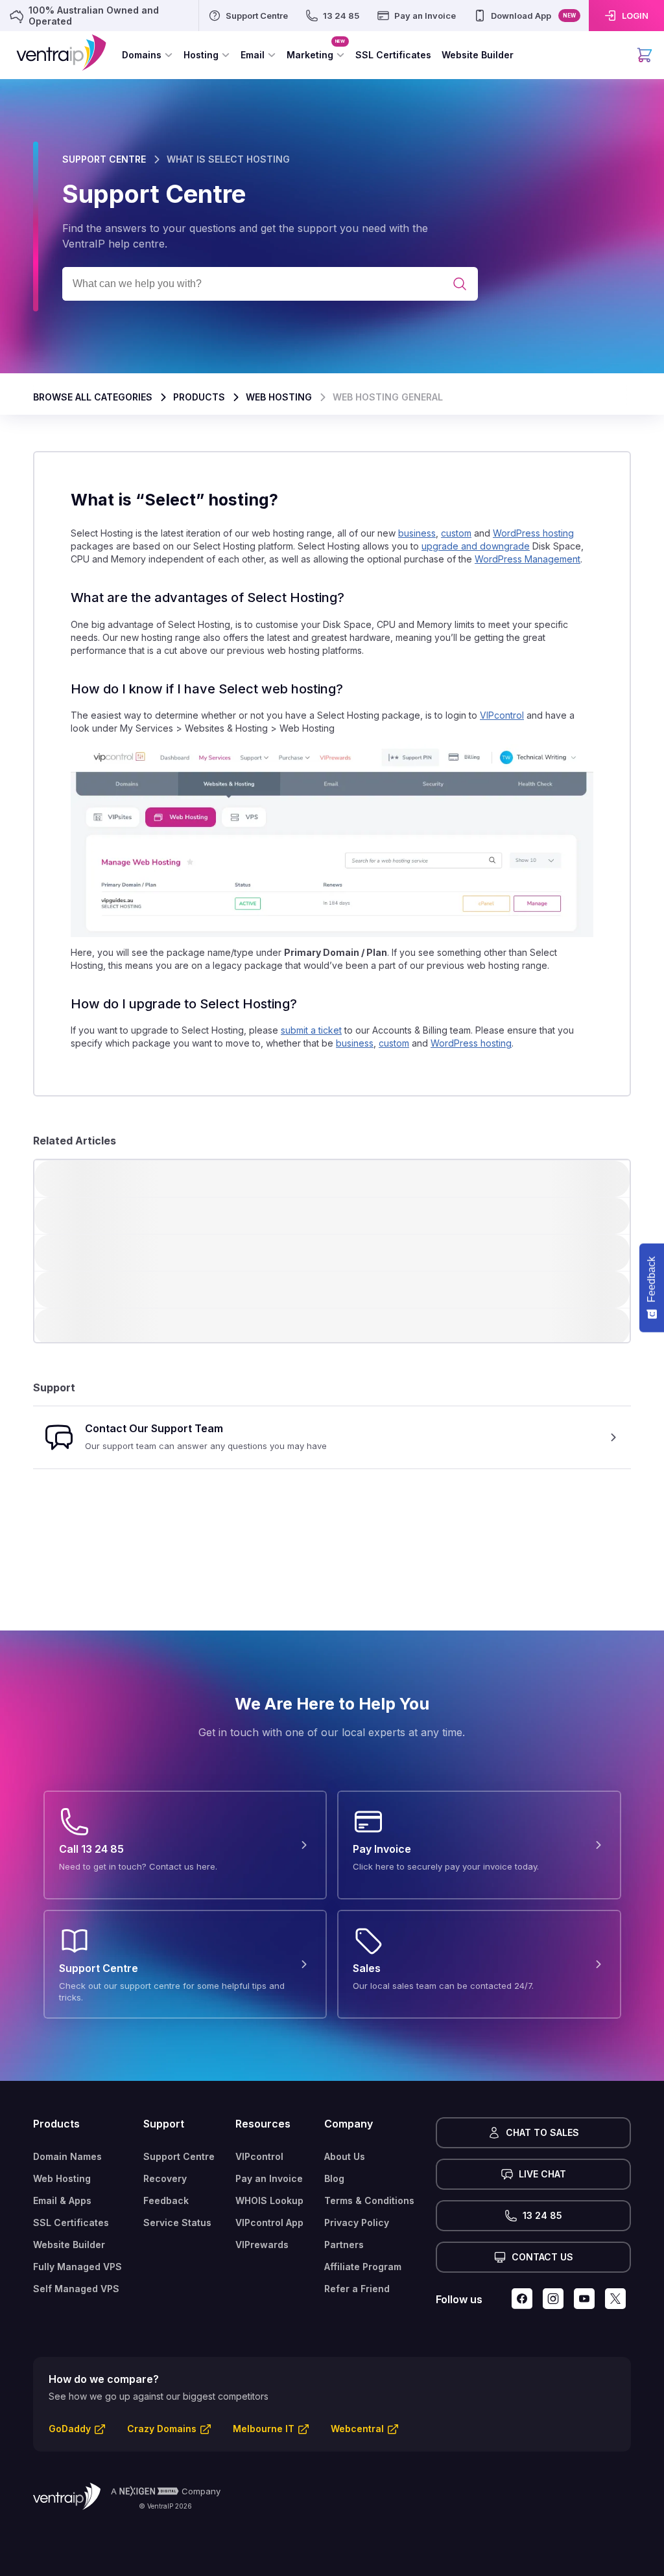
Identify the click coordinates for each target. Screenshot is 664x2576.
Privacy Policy (357, 2222)
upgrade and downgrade (476, 546)
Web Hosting (62, 2178)
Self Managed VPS (76, 2289)
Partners (344, 2245)
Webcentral (357, 2429)
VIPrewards (262, 2245)
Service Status (177, 2222)
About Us (345, 2156)
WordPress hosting (533, 533)
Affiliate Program (363, 2267)
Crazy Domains (162, 2429)
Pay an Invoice (269, 2178)
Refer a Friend (357, 2289)
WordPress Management (528, 559)
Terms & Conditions (369, 2200)
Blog (334, 2178)
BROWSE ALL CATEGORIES (93, 397)
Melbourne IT (264, 2429)
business (417, 533)
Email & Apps (62, 2200)
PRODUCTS (199, 397)
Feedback (166, 2200)
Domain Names (67, 2156)
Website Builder (69, 2245)
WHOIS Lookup (269, 2200)
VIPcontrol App (269, 2222)
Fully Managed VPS (77, 2267)
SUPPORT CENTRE (104, 159)
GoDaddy (70, 2429)
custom (456, 533)
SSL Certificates (71, 2222)
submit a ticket (311, 1031)
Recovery (165, 2178)
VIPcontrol (502, 716)
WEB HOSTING (279, 397)
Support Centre (179, 2156)
